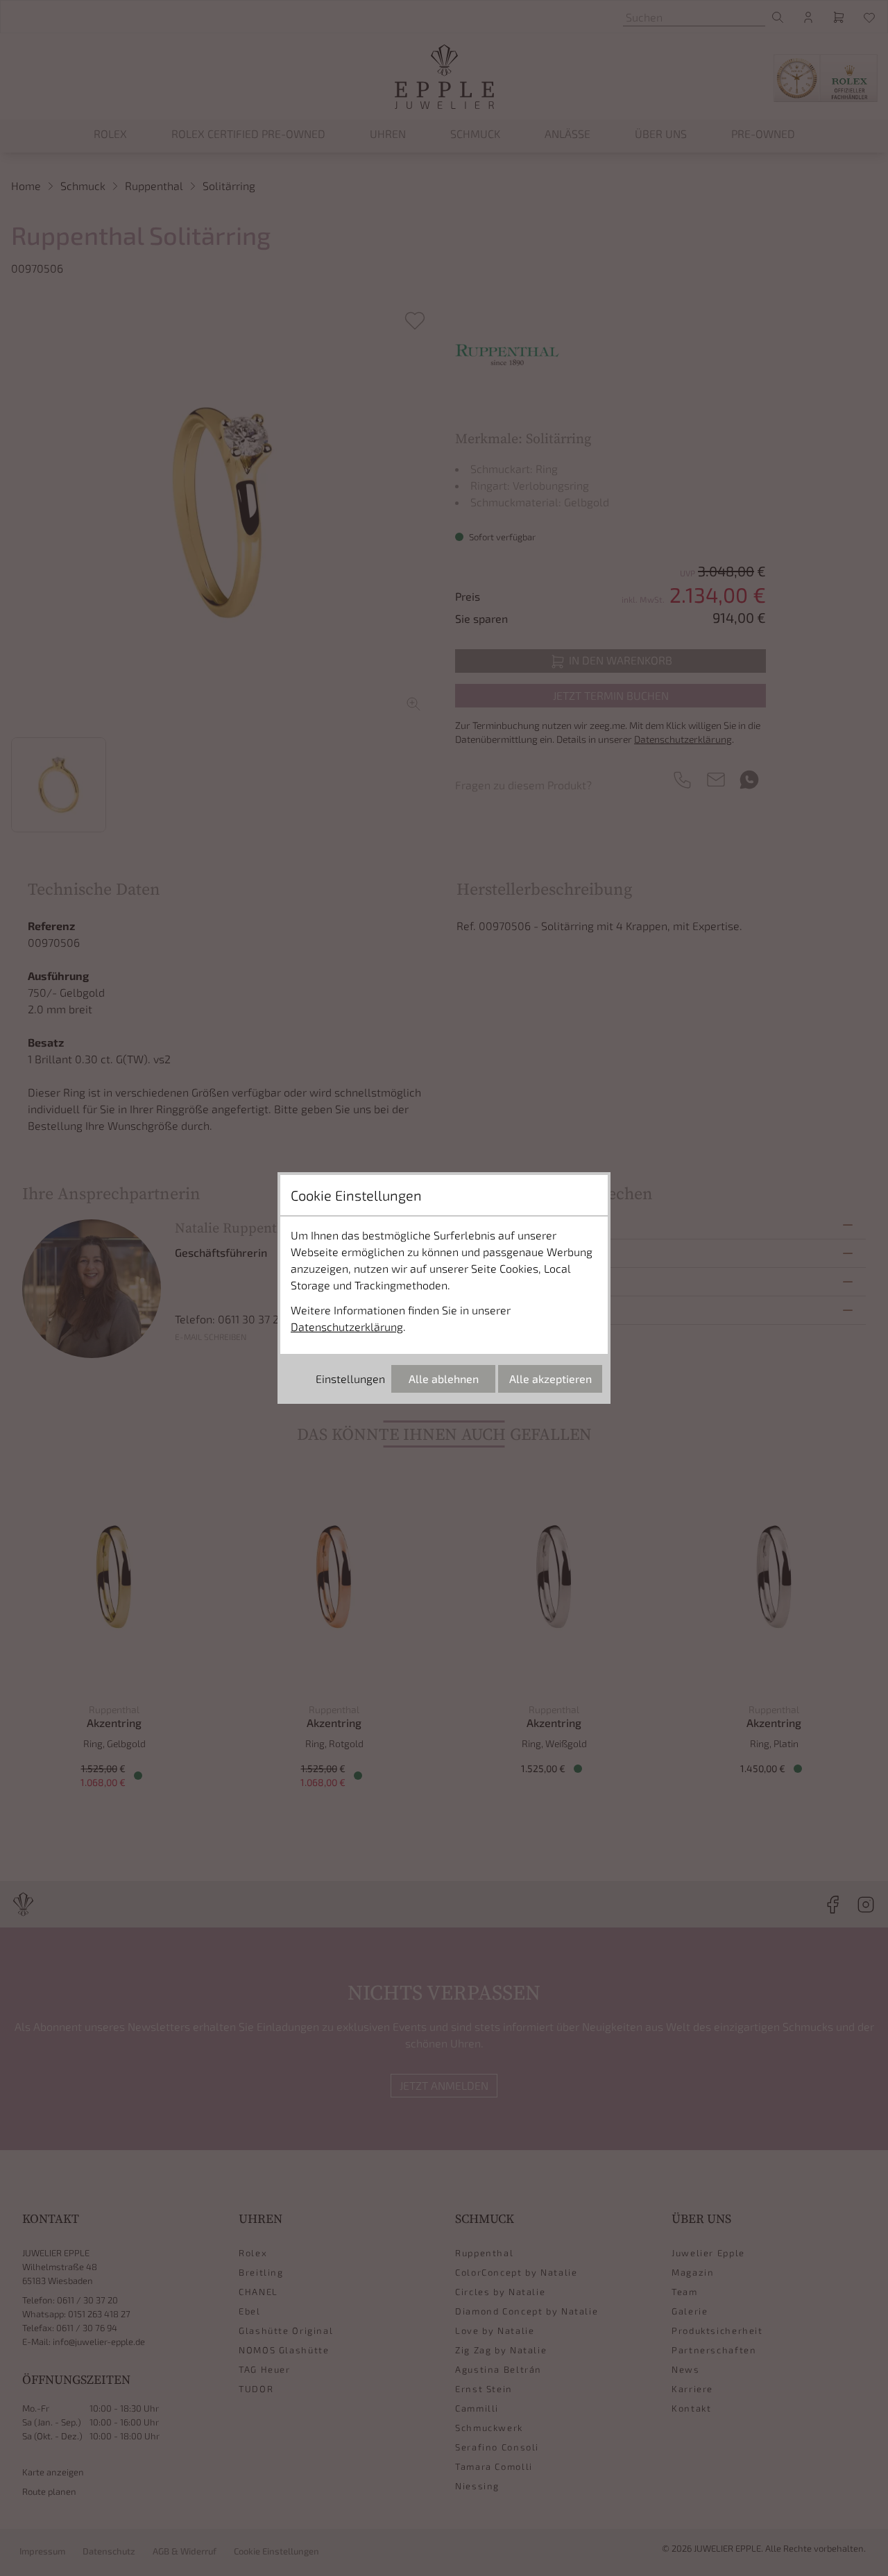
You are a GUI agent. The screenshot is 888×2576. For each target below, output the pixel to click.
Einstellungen (350, 1379)
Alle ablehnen (444, 1379)
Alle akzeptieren (550, 1379)
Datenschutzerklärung (347, 1326)
